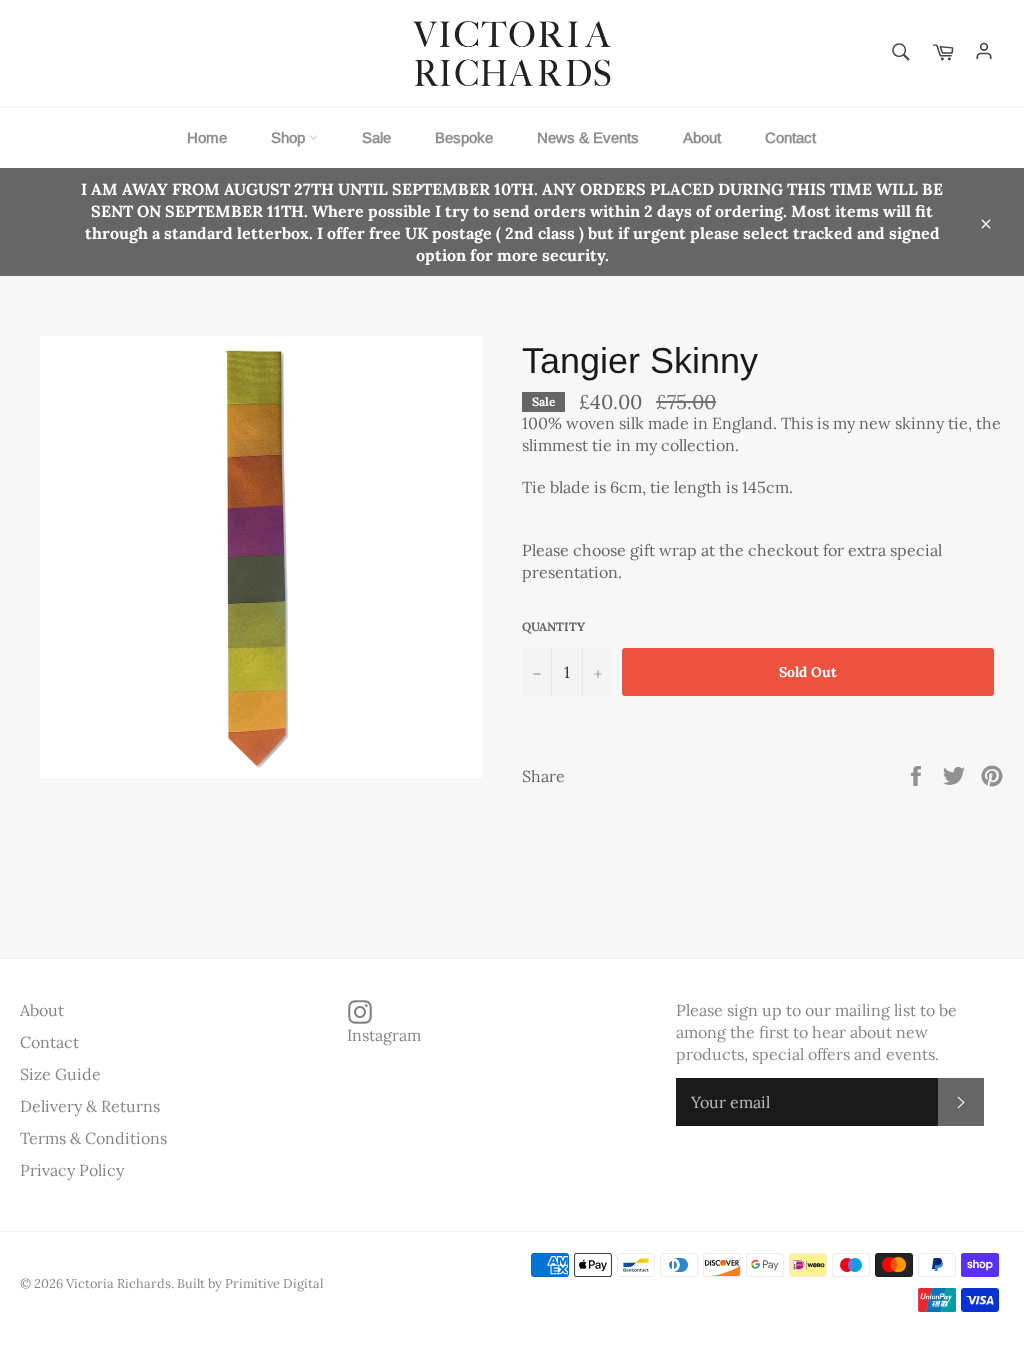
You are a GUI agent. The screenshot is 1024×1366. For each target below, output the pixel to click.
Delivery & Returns (90, 1106)
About (702, 137)
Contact (790, 137)
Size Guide (60, 1074)
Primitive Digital (274, 1283)
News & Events (588, 137)
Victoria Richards (118, 1283)
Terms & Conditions (93, 1138)
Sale (376, 137)
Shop (290, 137)
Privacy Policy (72, 1170)
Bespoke (464, 137)
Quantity (553, 626)
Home (207, 137)
